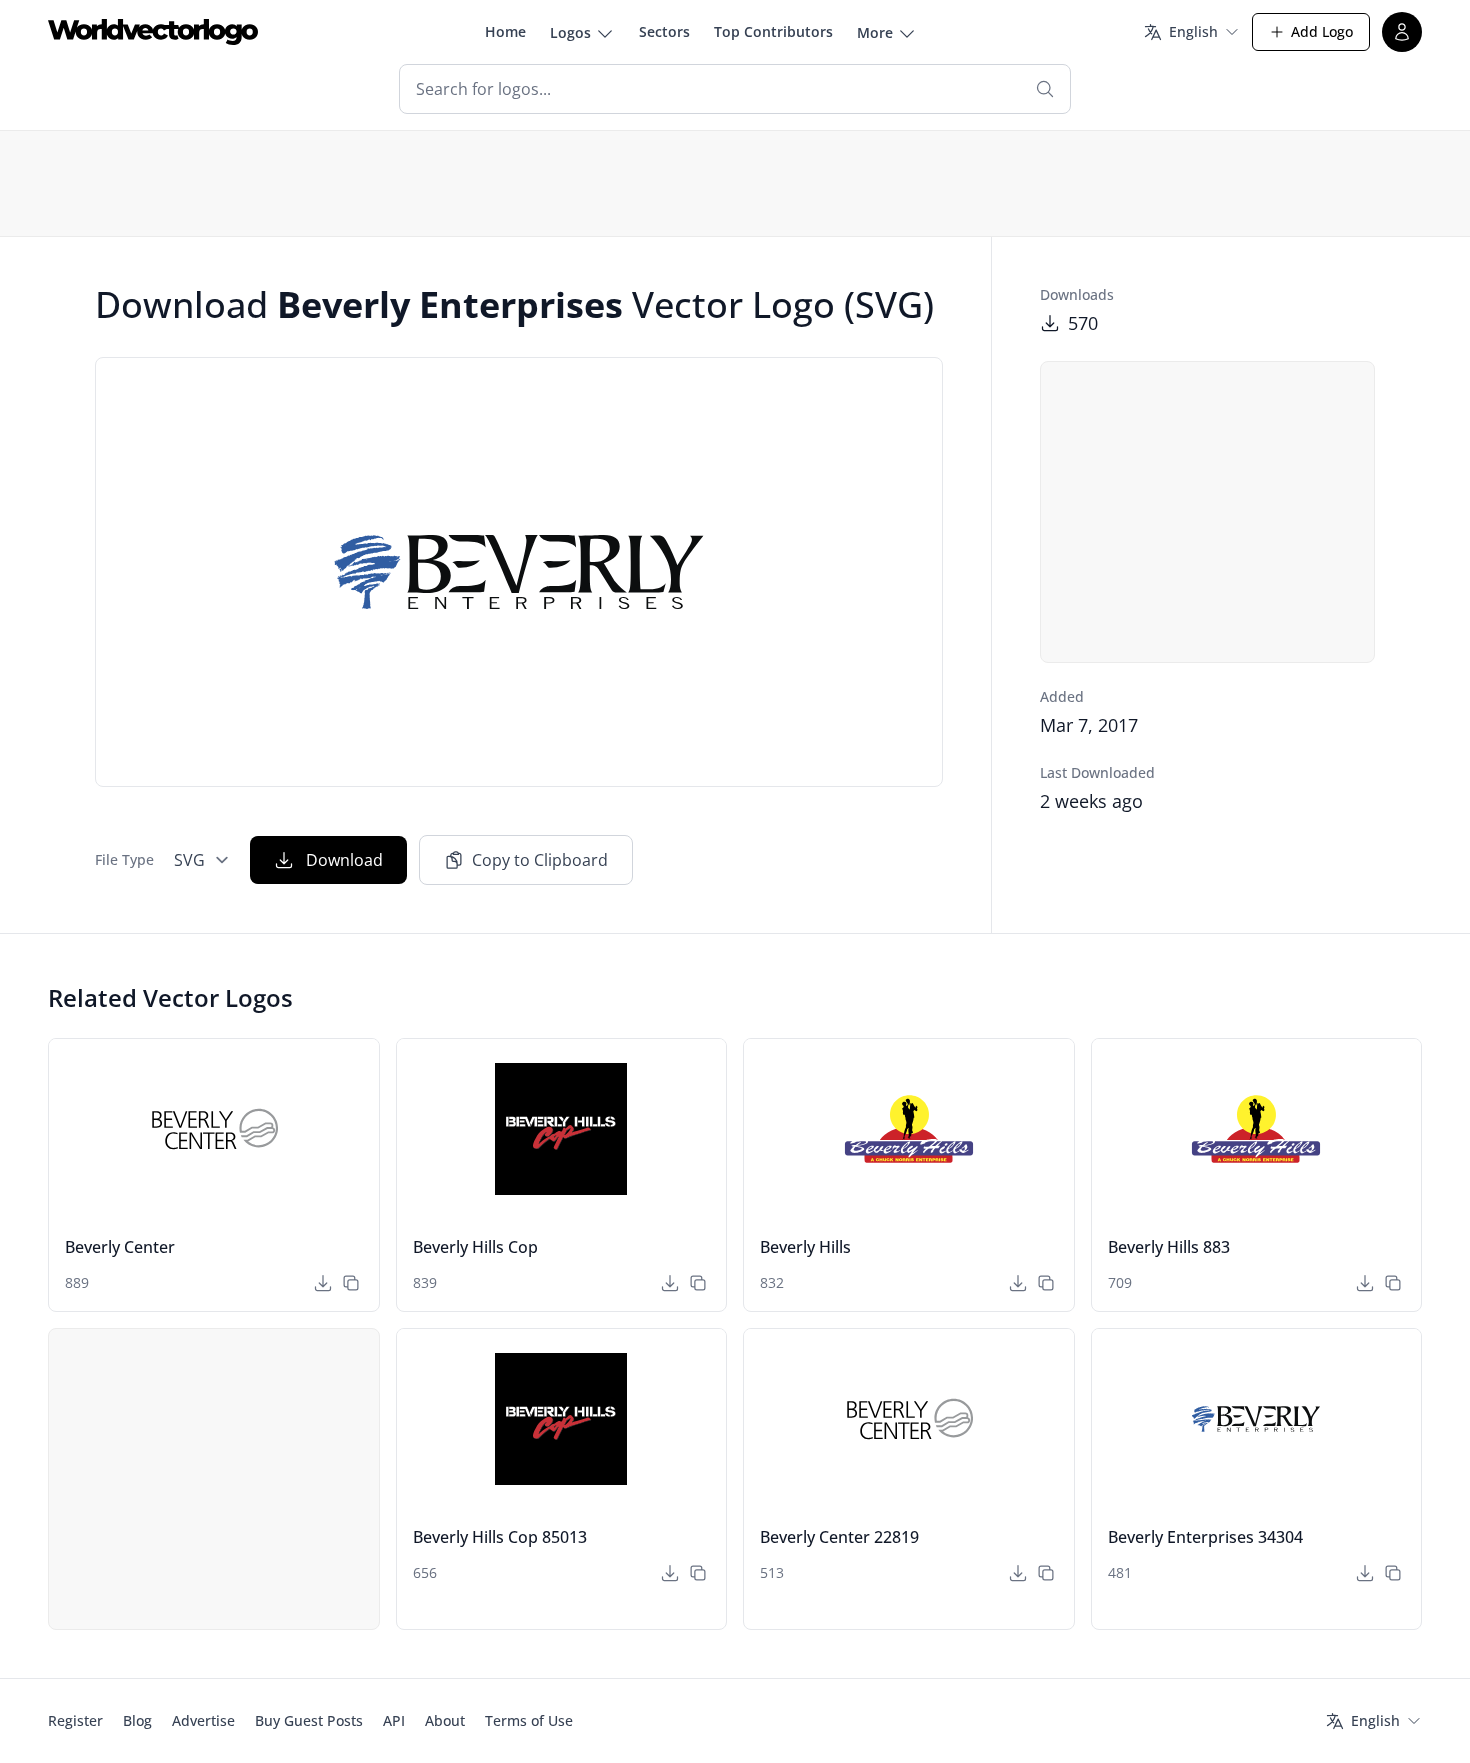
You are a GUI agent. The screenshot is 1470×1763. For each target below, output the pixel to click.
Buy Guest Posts (309, 1720)
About (445, 1720)
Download (344, 860)
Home (505, 31)
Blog (137, 1720)
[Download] (323, 1283)
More (875, 32)
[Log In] (1402, 32)
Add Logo (1322, 31)
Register (75, 1720)
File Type (124, 859)
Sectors (664, 31)
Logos (570, 32)
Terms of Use (529, 1720)
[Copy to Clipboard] (351, 1283)
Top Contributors (773, 31)
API (394, 1720)
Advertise (203, 1720)
